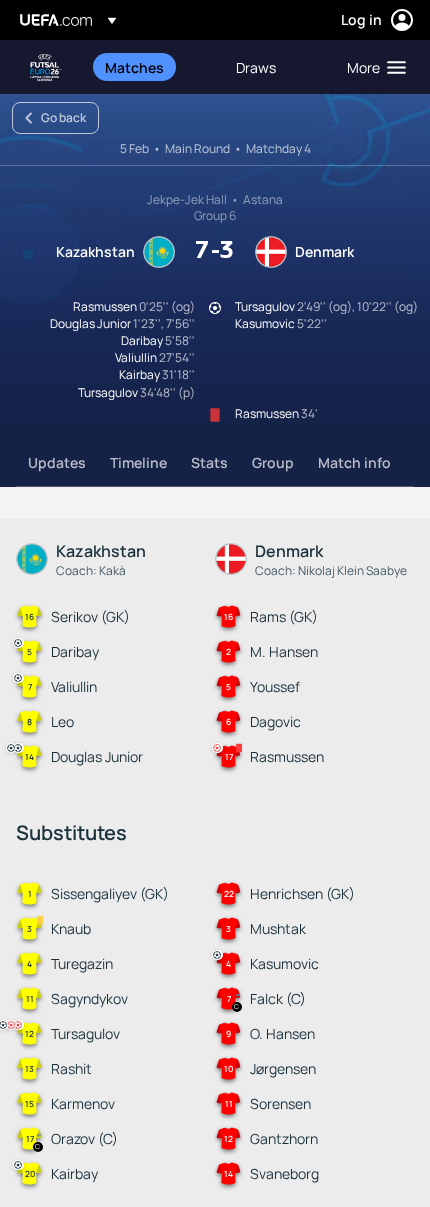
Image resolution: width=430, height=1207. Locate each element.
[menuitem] (153, 67)
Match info (354, 462)
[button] (372, 67)
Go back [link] (63, 117)
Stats (209, 462)
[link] (134, 67)
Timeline (138, 462)
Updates (57, 462)
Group (273, 462)
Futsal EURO (46, 67)
